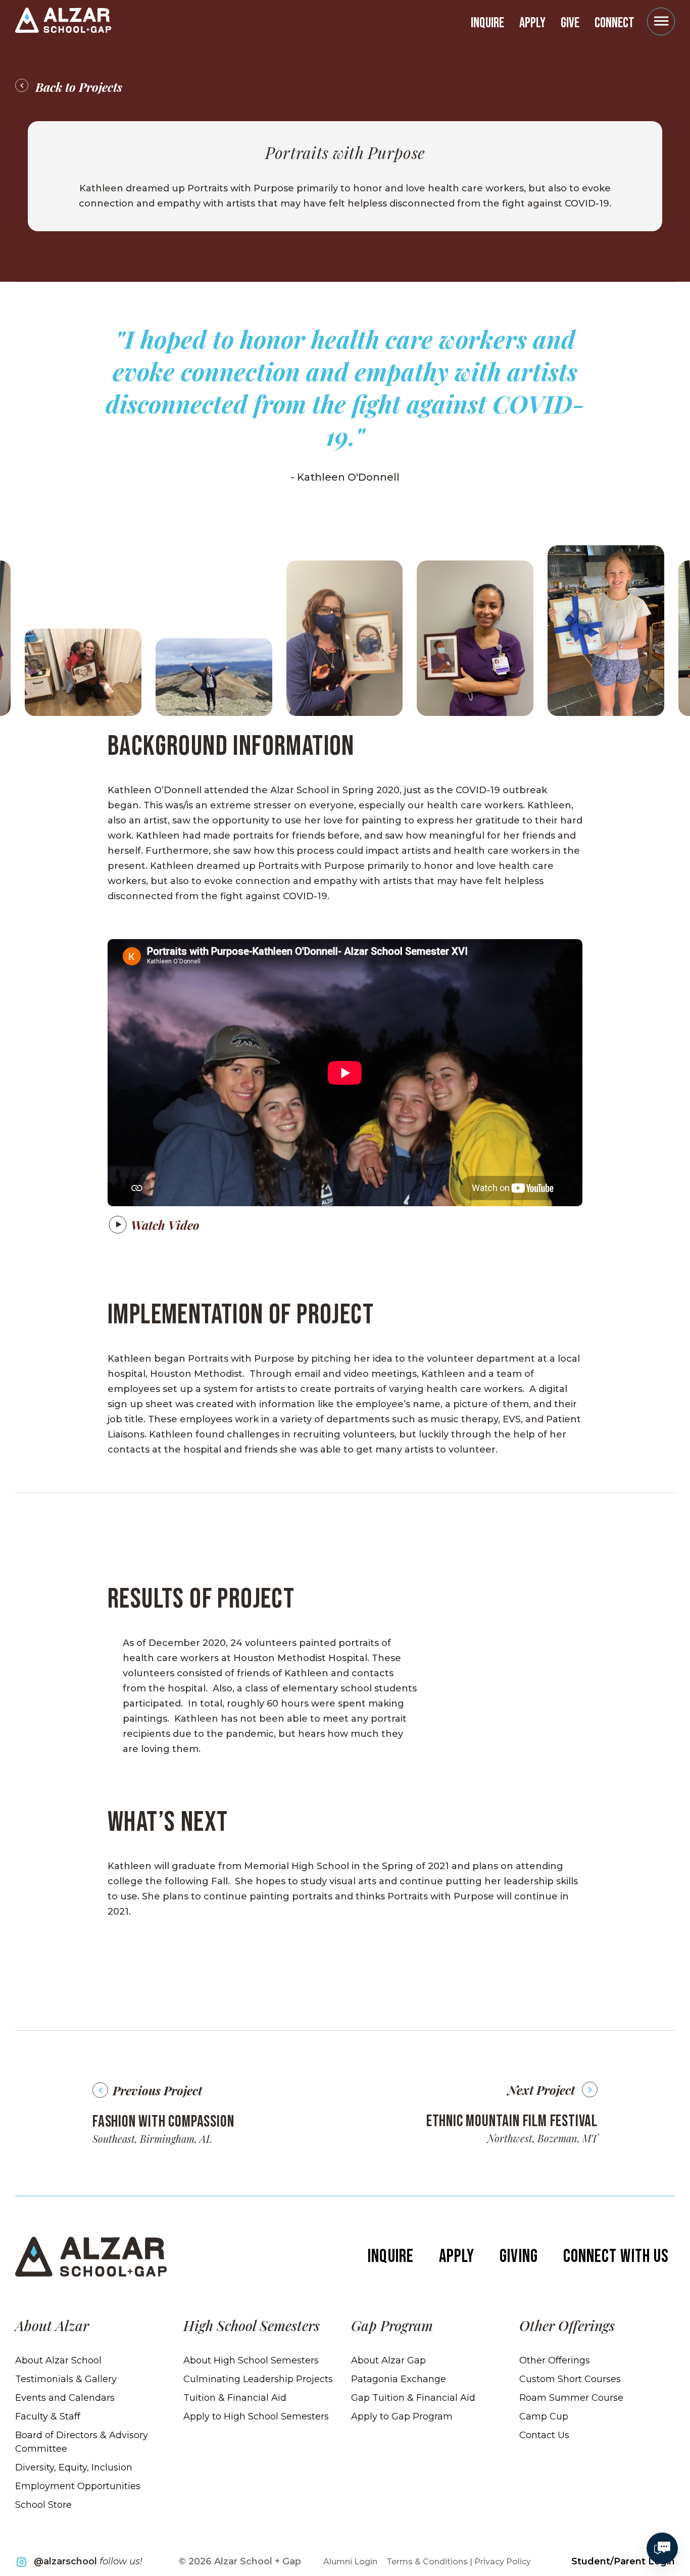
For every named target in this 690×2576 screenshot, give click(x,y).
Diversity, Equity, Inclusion (74, 2467)
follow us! (88, 2561)
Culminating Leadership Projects (258, 2379)
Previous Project (157, 2090)
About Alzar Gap (388, 2360)
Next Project (541, 2090)
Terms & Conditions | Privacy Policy (459, 2562)
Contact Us (544, 2435)
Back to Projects (79, 87)
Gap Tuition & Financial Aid (413, 2398)
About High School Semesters (251, 2360)
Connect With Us (616, 2257)
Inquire (487, 23)
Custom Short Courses (570, 2379)
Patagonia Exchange (399, 2379)
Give (570, 23)
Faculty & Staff (48, 2416)
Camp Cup (544, 2416)
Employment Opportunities (78, 2486)
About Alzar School (58, 2360)
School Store (43, 2505)
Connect (614, 23)
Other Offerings (555, 2360)
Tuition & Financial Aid (235, 2398)
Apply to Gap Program (402, 2416)
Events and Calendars (65, 2398)
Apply (532, 23)
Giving (519, 2257)
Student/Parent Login (623, 2561)
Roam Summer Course (571, 2398)
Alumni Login (350, 2562)
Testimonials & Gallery (66, 2379)
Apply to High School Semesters (256, 2416)
